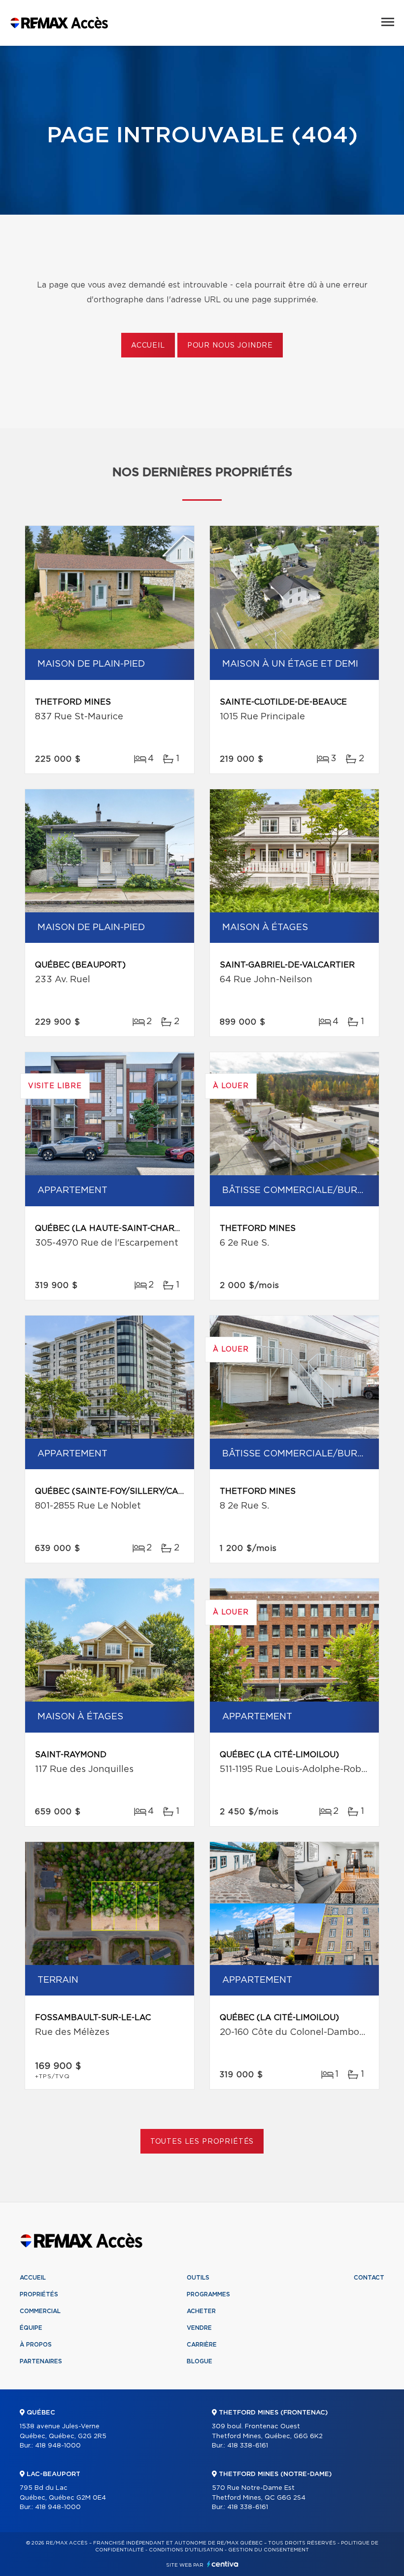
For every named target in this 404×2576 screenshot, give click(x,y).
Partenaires (41, 2361)
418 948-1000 (58, 2446)
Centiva (223, 2564)
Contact (369, 2278)
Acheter (201, 2311)
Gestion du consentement (269, 2550)
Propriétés (39, 2294)
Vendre (199, 2328)
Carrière (202, 2345)
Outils (198, 2278)
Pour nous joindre (230, 346)
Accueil (148, 346)
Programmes (208, 2294)
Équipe (31, 2328)
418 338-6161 (248, 2446)
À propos (36, 2345)
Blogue (200, 2361)
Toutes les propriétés (202, 2142)
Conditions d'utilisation (186, 2550)
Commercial (40, 2311)
